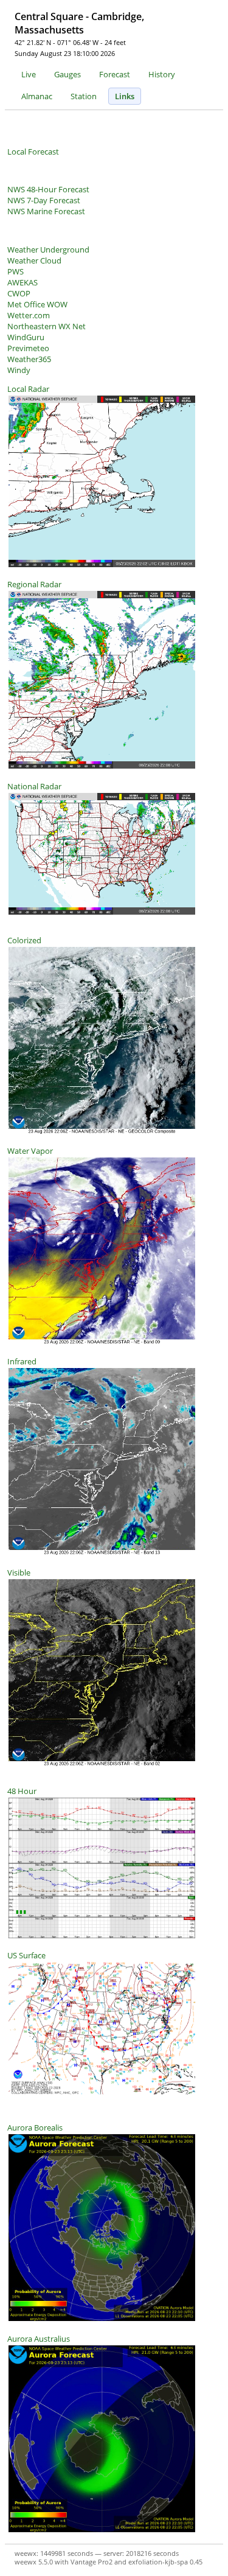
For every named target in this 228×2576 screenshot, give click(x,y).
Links (125, 96)
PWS (16, 271)
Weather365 (29, 359)
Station (84, 96)
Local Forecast (33, 152)
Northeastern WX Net (47, 326)
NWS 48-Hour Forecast (48, 189)
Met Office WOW (37, 304)
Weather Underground (48, 250)
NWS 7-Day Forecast (44, 200)
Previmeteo (28, 348)
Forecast (115, 74)
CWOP (19, 293)
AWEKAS (22, 282)
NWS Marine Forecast (46, 211)
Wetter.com (29, 315)
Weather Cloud (34, 260)
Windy (19, 370)
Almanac (37, 96)
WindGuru (26, 337)
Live (29, 74)
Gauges (67, 74)
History (162, 74)
